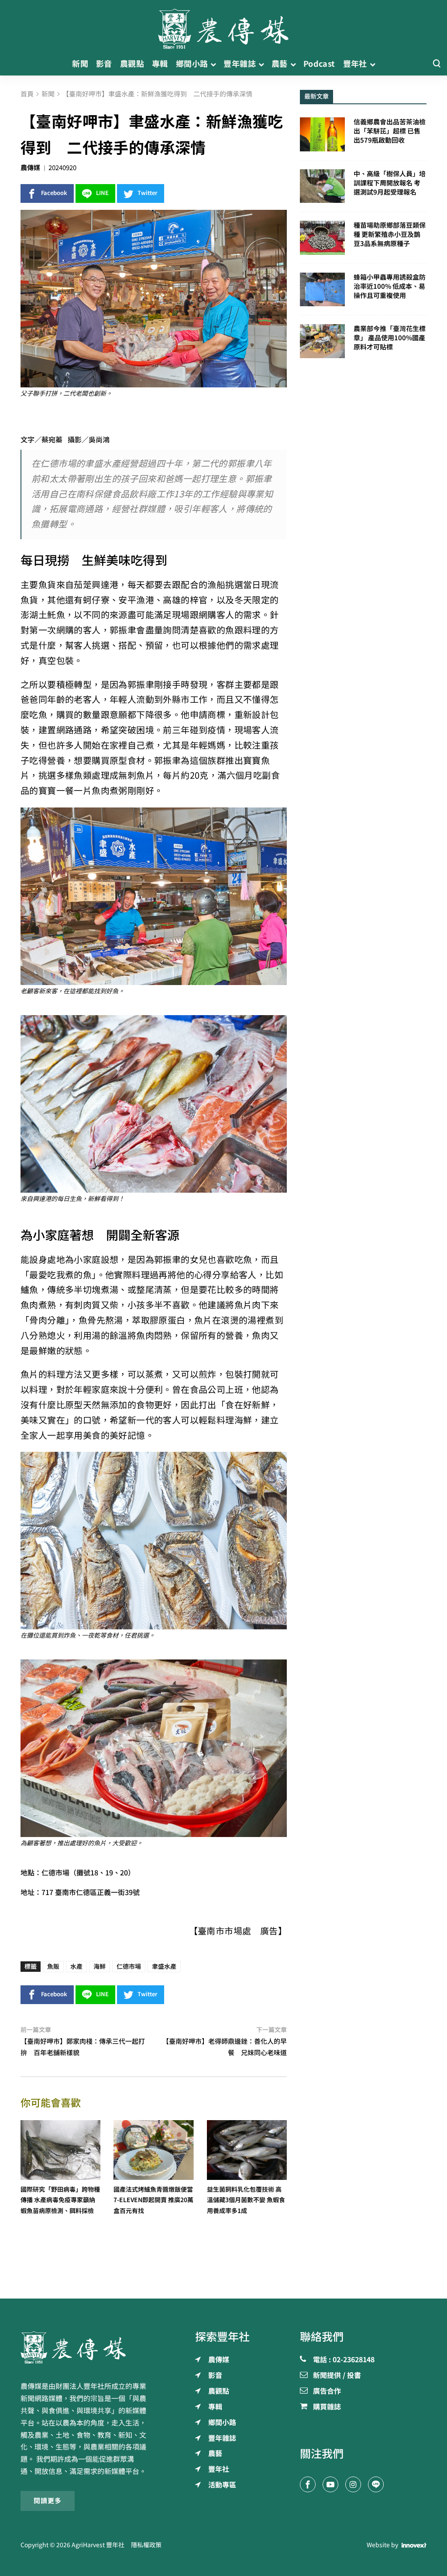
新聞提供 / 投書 (337, 2376)
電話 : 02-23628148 (344, 2360)
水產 (76, 1967)
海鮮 (100, 1967)
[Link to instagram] (353, 2484)
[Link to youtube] (330, 2484)
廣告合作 (327, 2391)
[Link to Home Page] (223, 26)
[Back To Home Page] (84, 2347)
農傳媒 (30, 168)
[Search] (437, 64)
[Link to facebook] (308, 2484)
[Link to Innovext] (414, 2545)
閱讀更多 (48, 2501)
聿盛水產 (164, 1967)
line (102, 193)
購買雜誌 (327, 2407)
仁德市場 (129, 1967)
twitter (148, 193)
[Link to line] (376, 2484)
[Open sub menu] (213, 64)
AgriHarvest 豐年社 (98, 2545)
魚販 (53, 1967)
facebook (54, 193)
